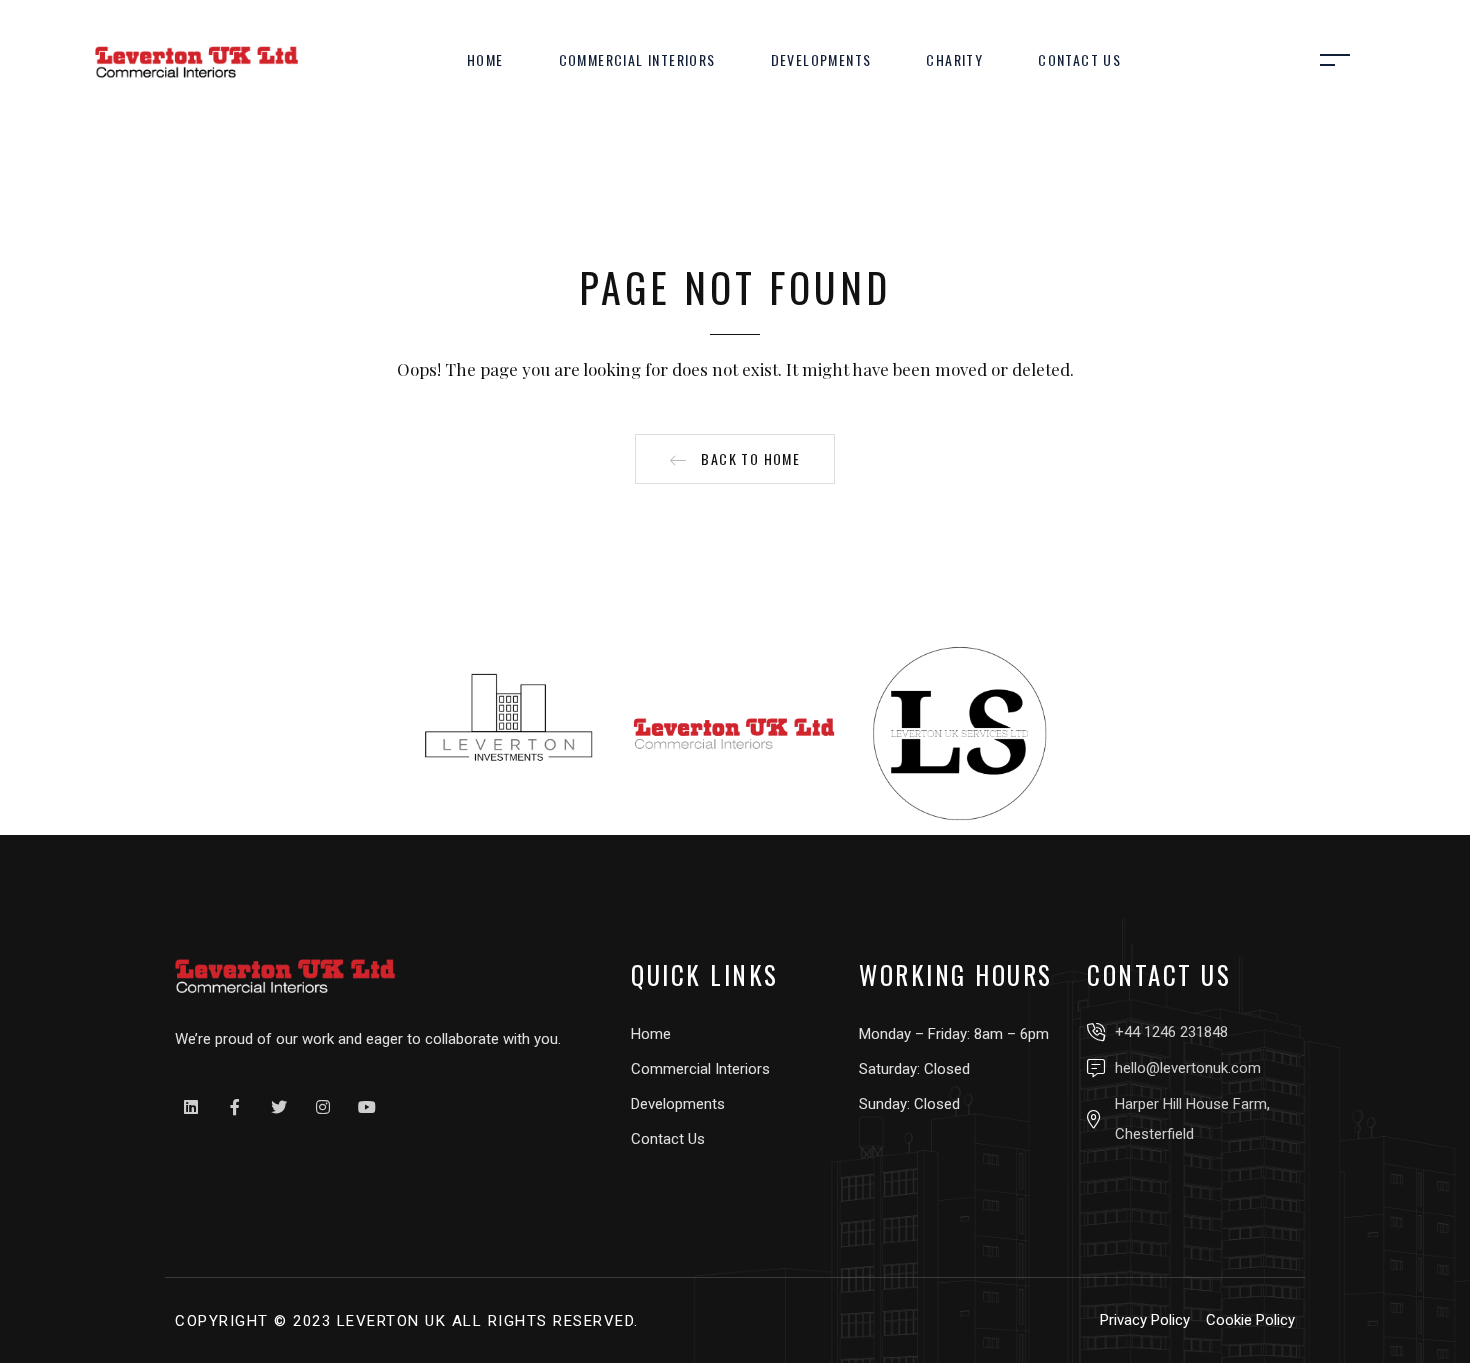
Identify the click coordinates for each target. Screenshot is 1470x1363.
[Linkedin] (191, 1107)
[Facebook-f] (235, 1107)
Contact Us (1079, 59)
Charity (954, 59)
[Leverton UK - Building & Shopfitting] (196, 60)
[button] (735, 459)
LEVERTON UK (392, 1321)
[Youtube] (367, 1107)
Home (485, 59)
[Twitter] (279, 1107)
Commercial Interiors (637, 59)
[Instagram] (323, 1107)
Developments (821, 59)
